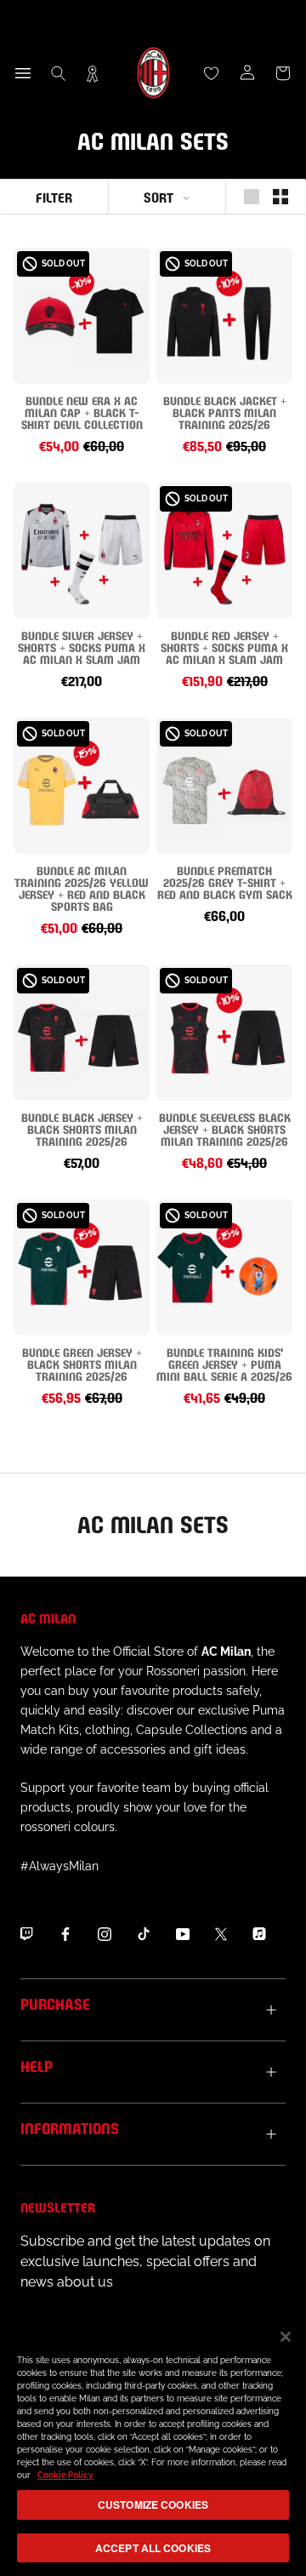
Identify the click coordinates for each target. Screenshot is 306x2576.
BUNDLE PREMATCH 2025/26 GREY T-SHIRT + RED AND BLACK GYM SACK (225, 882)
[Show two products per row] (280, 197)
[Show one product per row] (252, 197)
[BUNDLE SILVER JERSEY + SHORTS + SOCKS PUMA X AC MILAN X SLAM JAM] (82, 551)
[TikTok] (144, 1933)
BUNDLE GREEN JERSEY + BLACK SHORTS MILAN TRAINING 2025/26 (82, 1363)
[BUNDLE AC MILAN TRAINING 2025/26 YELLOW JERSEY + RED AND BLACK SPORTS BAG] (82, 786)
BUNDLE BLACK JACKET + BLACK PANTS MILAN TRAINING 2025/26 (225, 412)
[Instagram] (105, 1933)
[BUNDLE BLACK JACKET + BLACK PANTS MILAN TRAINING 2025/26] (224, 316)
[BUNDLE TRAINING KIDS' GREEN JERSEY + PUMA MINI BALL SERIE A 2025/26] (224, 1268)
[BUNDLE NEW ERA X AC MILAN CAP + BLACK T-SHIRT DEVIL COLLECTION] (82, 316)
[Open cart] (283, 73)
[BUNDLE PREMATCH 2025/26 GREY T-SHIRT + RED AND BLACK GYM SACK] (224, 786)
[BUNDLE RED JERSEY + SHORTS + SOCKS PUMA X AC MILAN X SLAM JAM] (224, 551)
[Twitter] (221, 1933)
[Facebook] (65, 1933)
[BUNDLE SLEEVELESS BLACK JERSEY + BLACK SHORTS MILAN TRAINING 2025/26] (224, 1033)
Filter (54, 196)
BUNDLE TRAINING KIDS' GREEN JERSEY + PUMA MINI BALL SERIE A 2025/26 (224, 1363)
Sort (159, 196)
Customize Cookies (153, 2504)
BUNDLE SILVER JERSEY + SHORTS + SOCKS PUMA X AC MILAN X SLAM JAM (82, 647)
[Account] (247, 73)
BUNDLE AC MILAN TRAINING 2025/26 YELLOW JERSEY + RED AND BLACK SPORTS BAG (82, 887)
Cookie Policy (65, 2475)
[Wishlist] (212, 73)
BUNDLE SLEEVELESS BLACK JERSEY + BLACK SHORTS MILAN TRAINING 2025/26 (225, 1128)
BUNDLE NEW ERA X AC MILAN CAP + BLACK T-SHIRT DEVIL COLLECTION (82, 412)
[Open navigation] (23, 73)
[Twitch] (26, 1933)
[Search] (59, 73)
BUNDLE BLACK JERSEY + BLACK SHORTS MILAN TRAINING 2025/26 (82, 1128)
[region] (153, 2444)
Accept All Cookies (153, 2548)
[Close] (286, 2337)
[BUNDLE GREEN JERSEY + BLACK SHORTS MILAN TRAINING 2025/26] (82, 1268)
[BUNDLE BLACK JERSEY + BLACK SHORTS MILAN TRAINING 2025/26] (82, 1033)
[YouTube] (183, 1933)
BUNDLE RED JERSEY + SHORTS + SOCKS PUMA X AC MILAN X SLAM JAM (224, 647)
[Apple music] (259, 1933)
